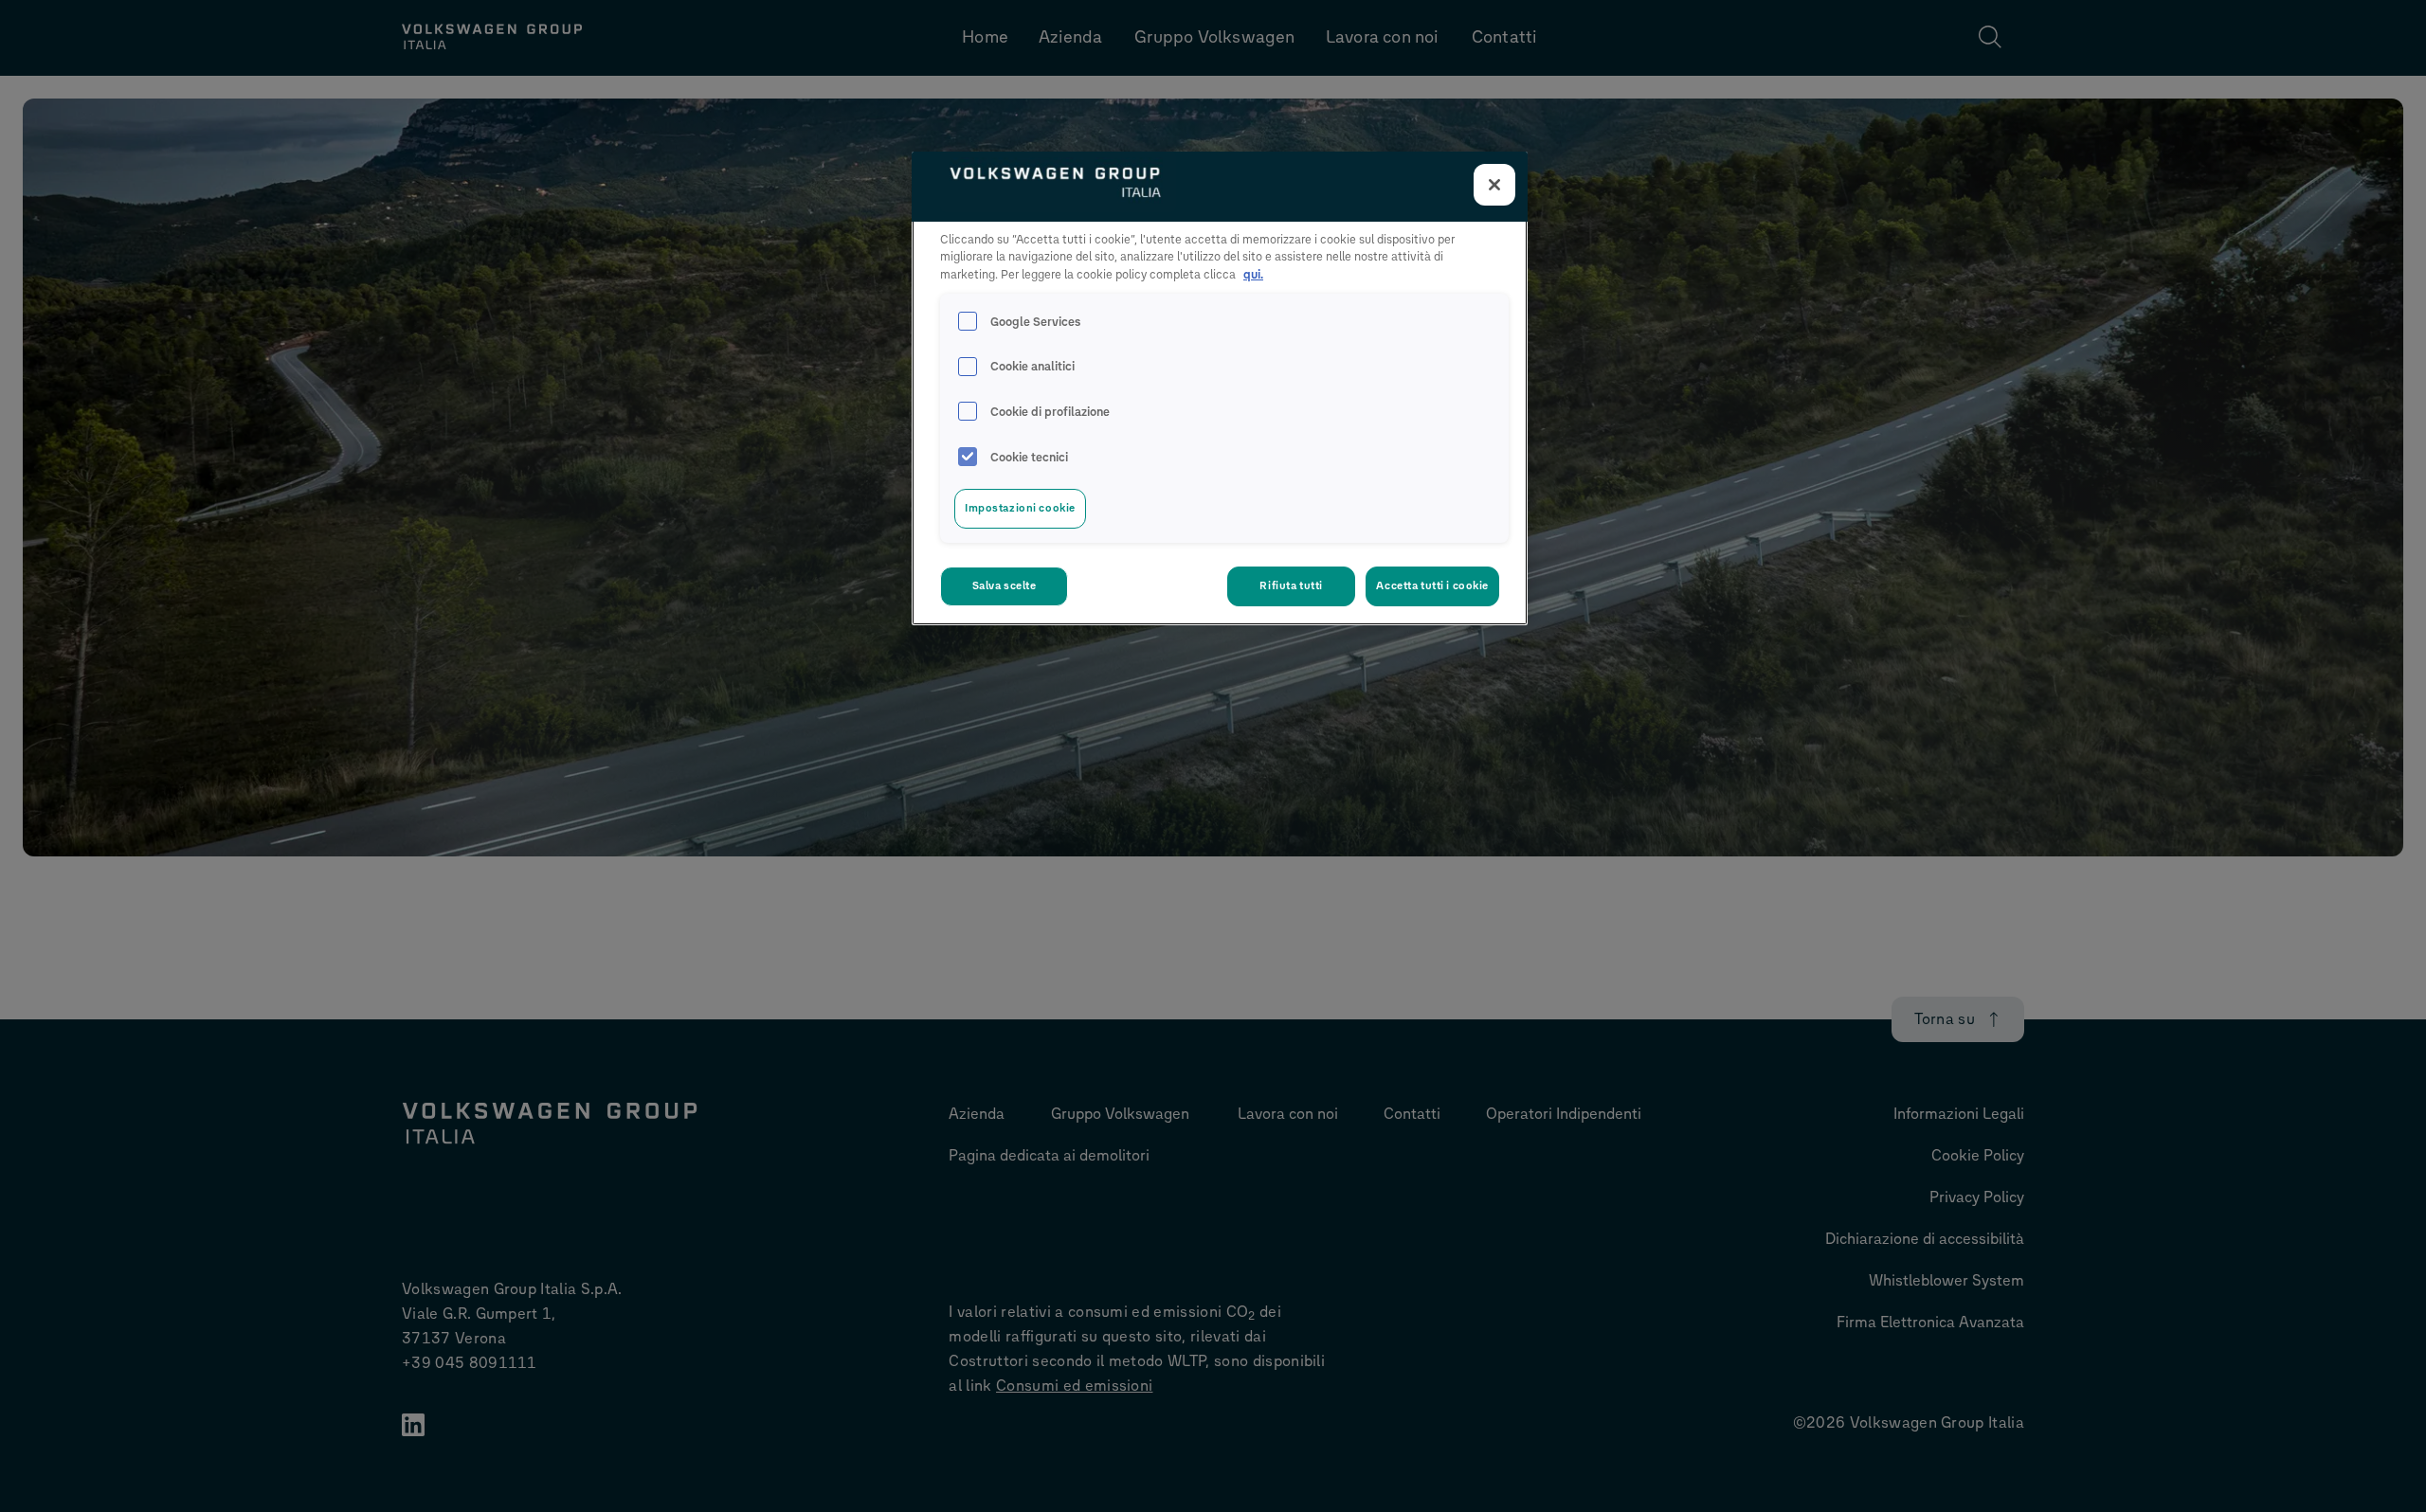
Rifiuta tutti (1291, 585)
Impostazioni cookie (1020, 508)
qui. (1253, 274)
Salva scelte (1005, 585)
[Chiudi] (1494, 185)
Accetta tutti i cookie (1432, 585)
